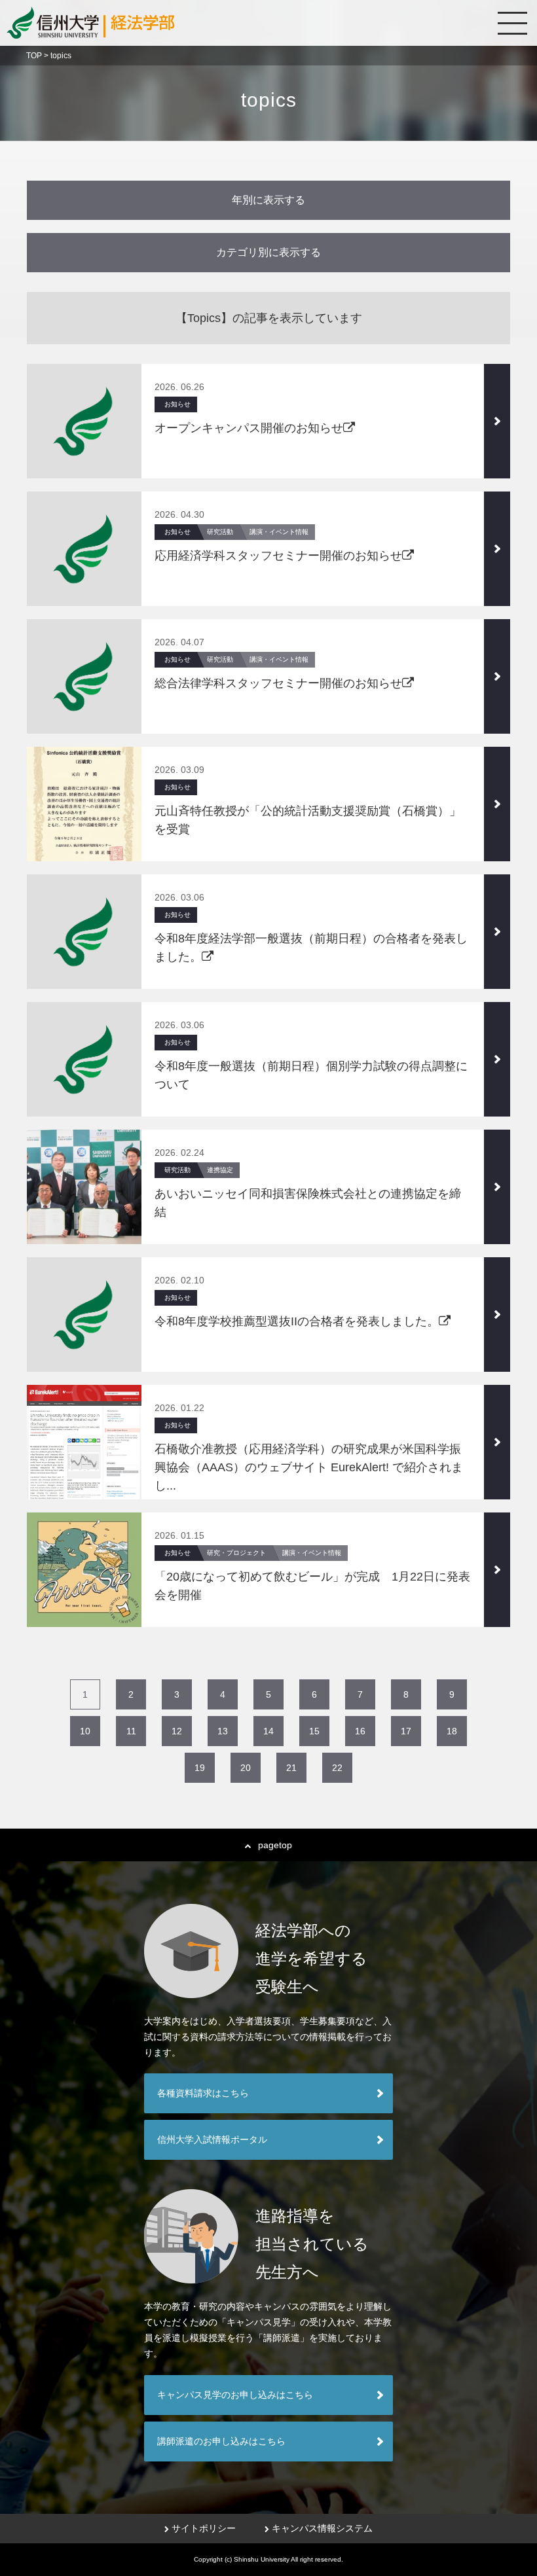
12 (177, 1731)
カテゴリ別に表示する (268, 252)
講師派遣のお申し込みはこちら (221, 2441)
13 (223, 1731)
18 (452, 1731)
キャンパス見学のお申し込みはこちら (235, 2395)
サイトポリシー (204, 2528)
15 (314, 1731)
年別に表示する (268, 200)
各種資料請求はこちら (203, 2093)
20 (246, 1768)
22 (337, 1768)
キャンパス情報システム (322, 2528)
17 (406, 1731)
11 (131, 1731)
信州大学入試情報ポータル (212, 2139)
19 (200, 1768)
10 (85, 1731)
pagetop (275, 1845)
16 (360, 1731)
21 (291, 1768)
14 (268, 1731)
